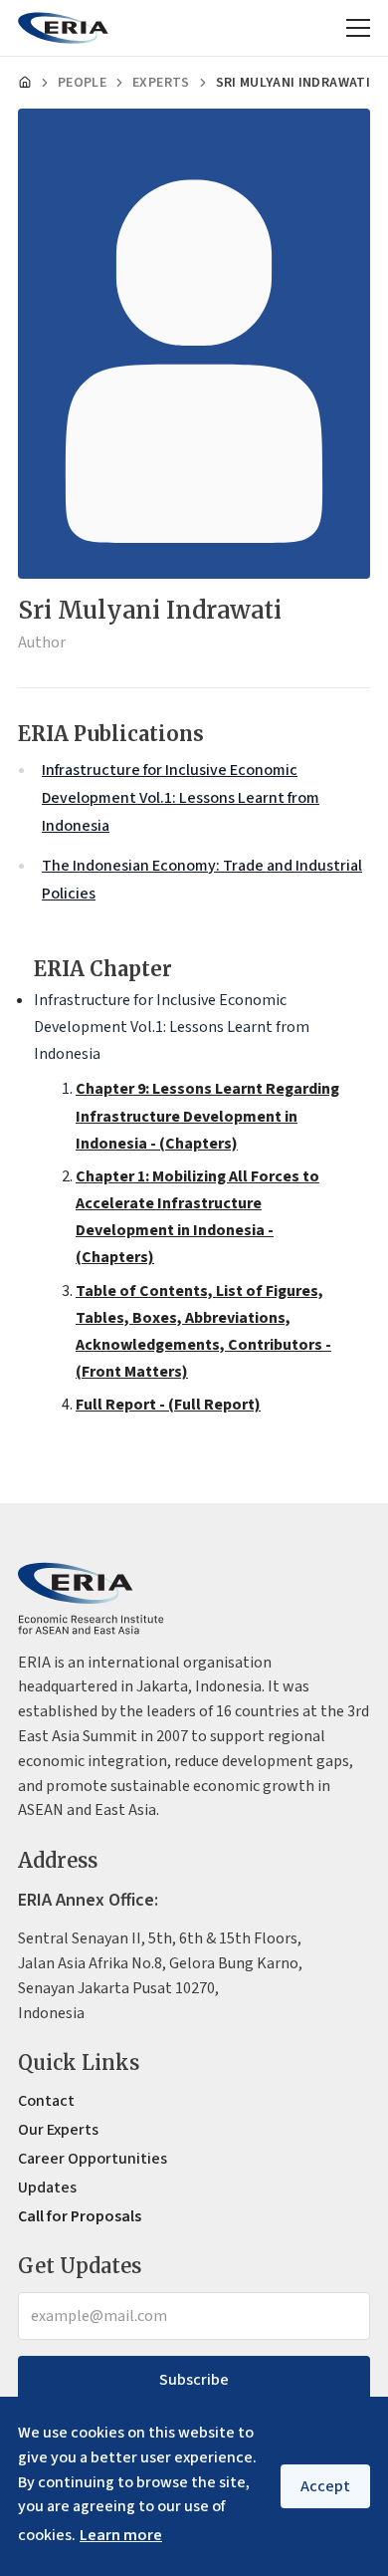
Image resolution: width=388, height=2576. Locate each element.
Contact (46, 2101)
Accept (325, 2486)
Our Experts (58, 2130)
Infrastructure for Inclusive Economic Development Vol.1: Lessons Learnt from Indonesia (181, 798)
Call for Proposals (80, 2216)
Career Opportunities (93, 2159)
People (82, 83)
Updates (47, 2188)
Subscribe (194, 2380)
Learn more (121, 2535)
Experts (161, 83)
